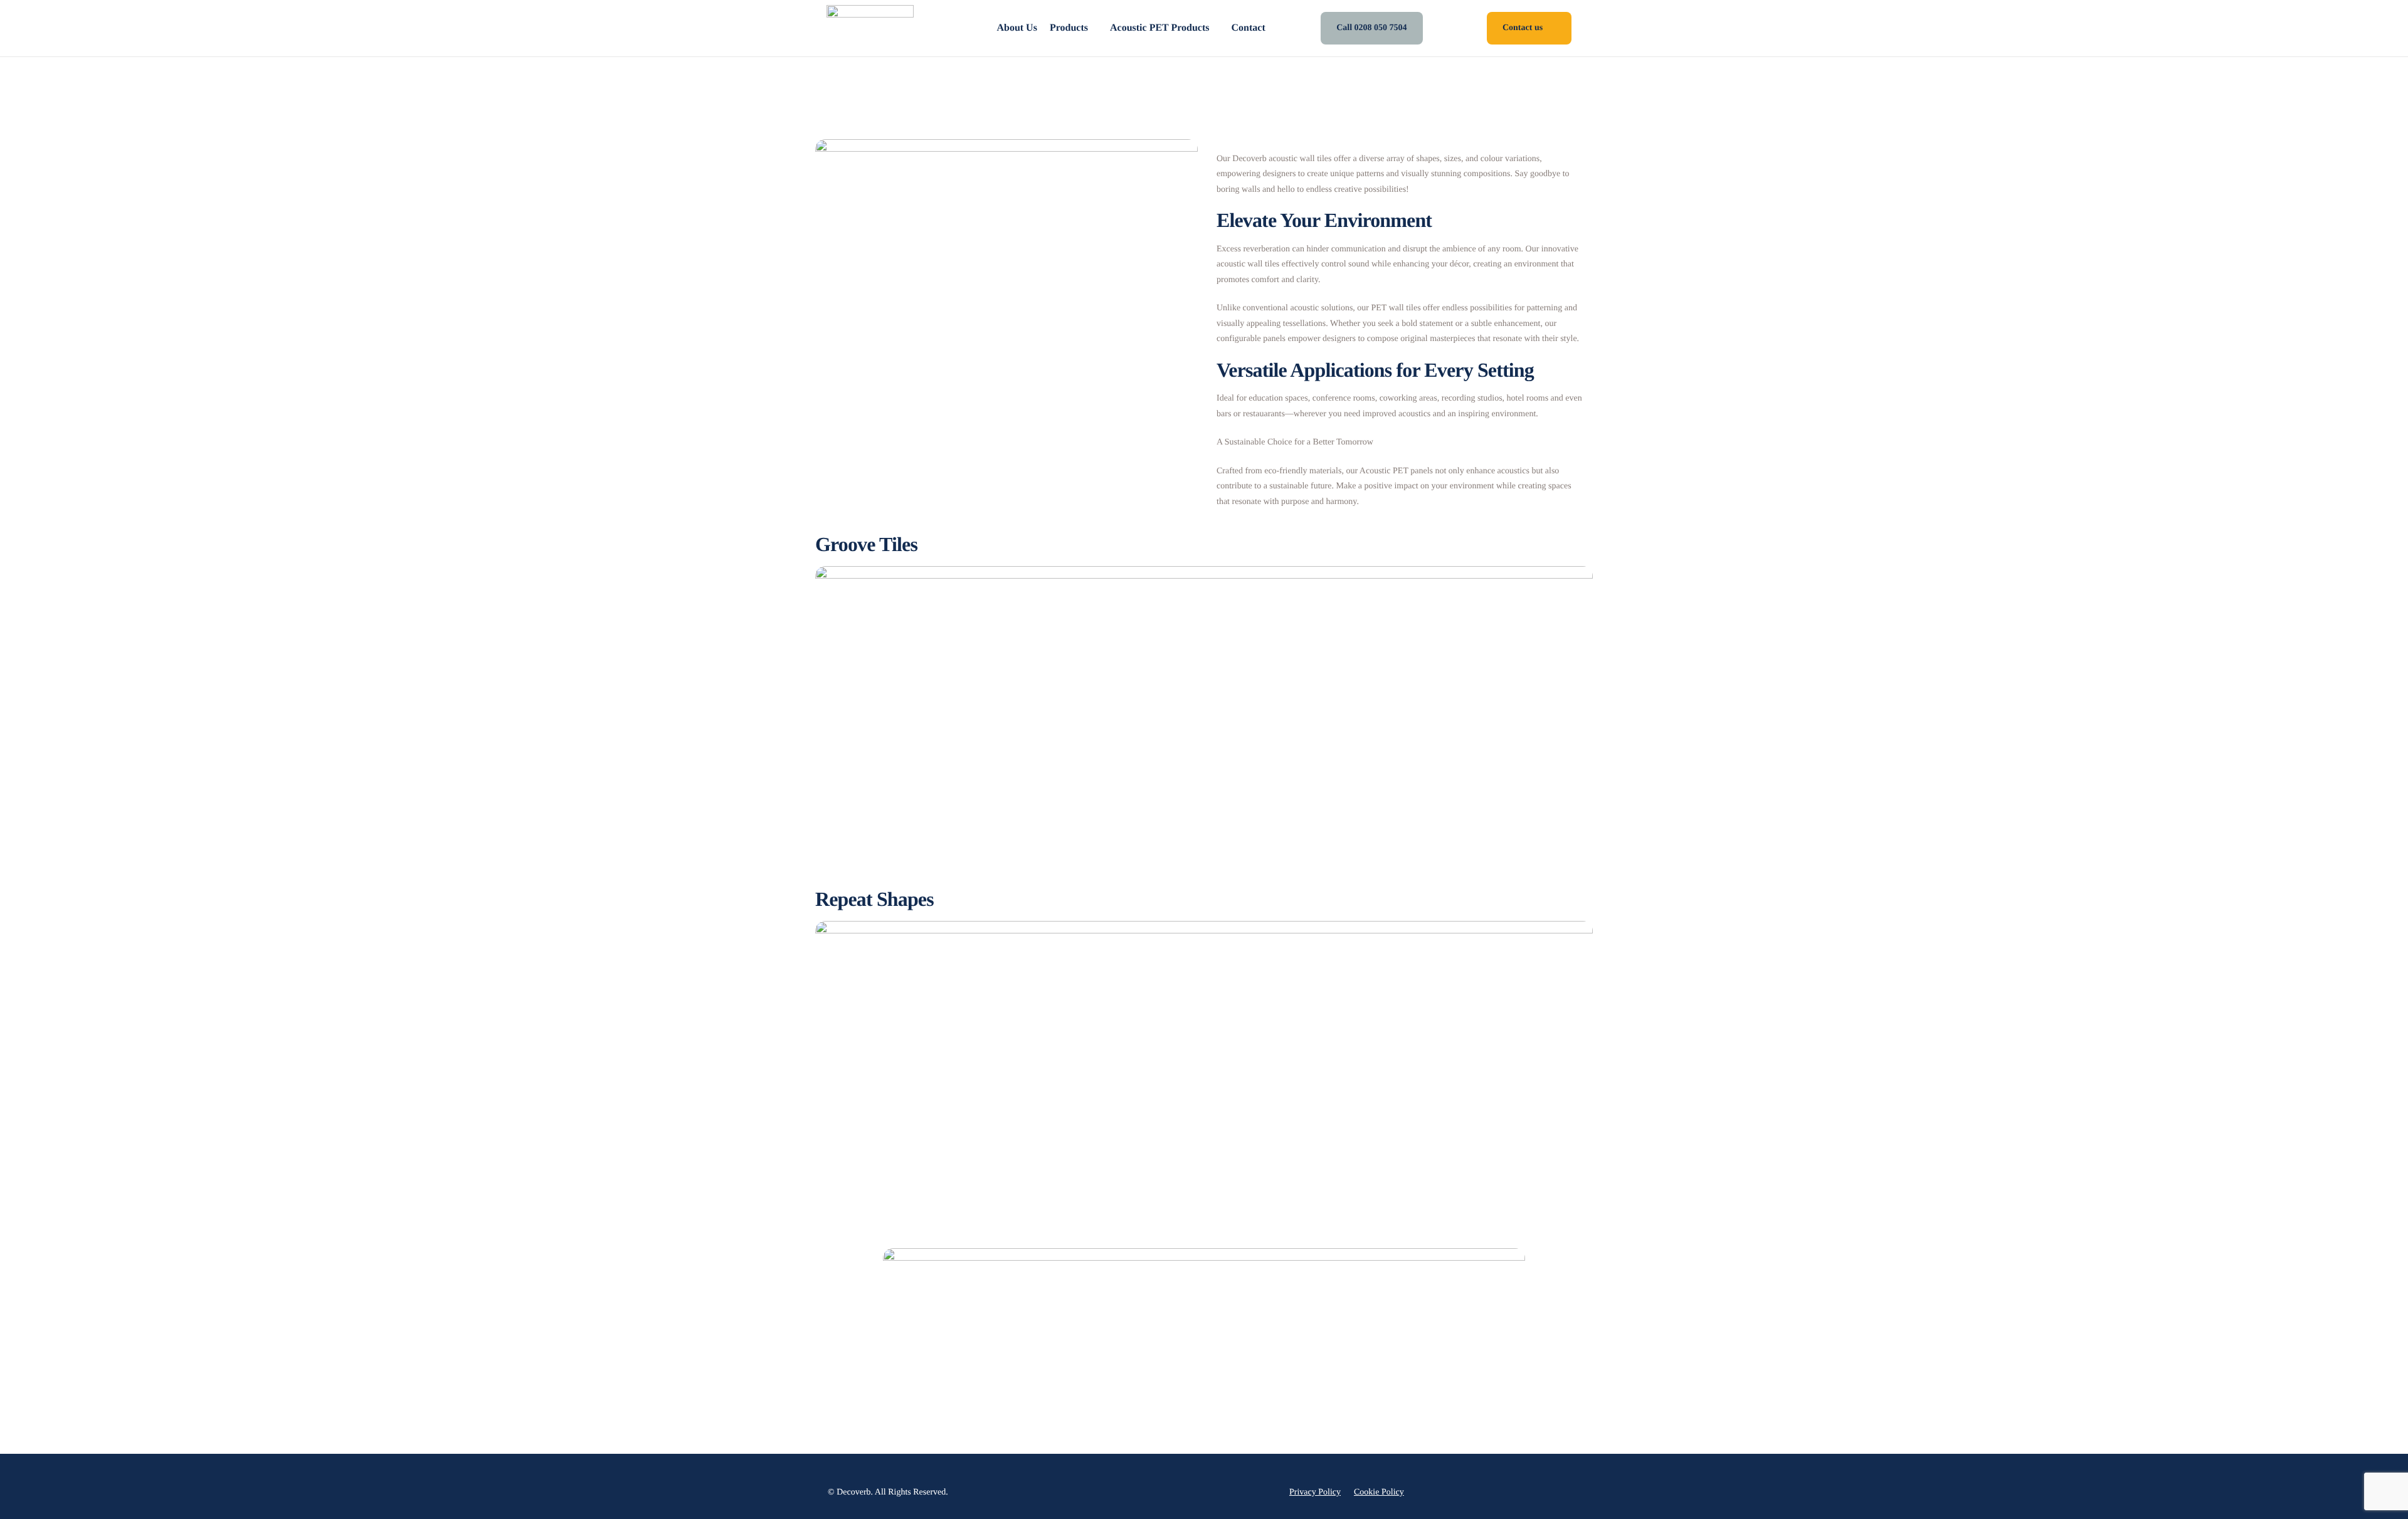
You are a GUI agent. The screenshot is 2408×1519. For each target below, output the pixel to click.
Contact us (1523, 28)
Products (1069, 28)
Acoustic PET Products (1160, 28)
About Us (1017, 28)
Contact (1249, 28)
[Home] (870, 28)
